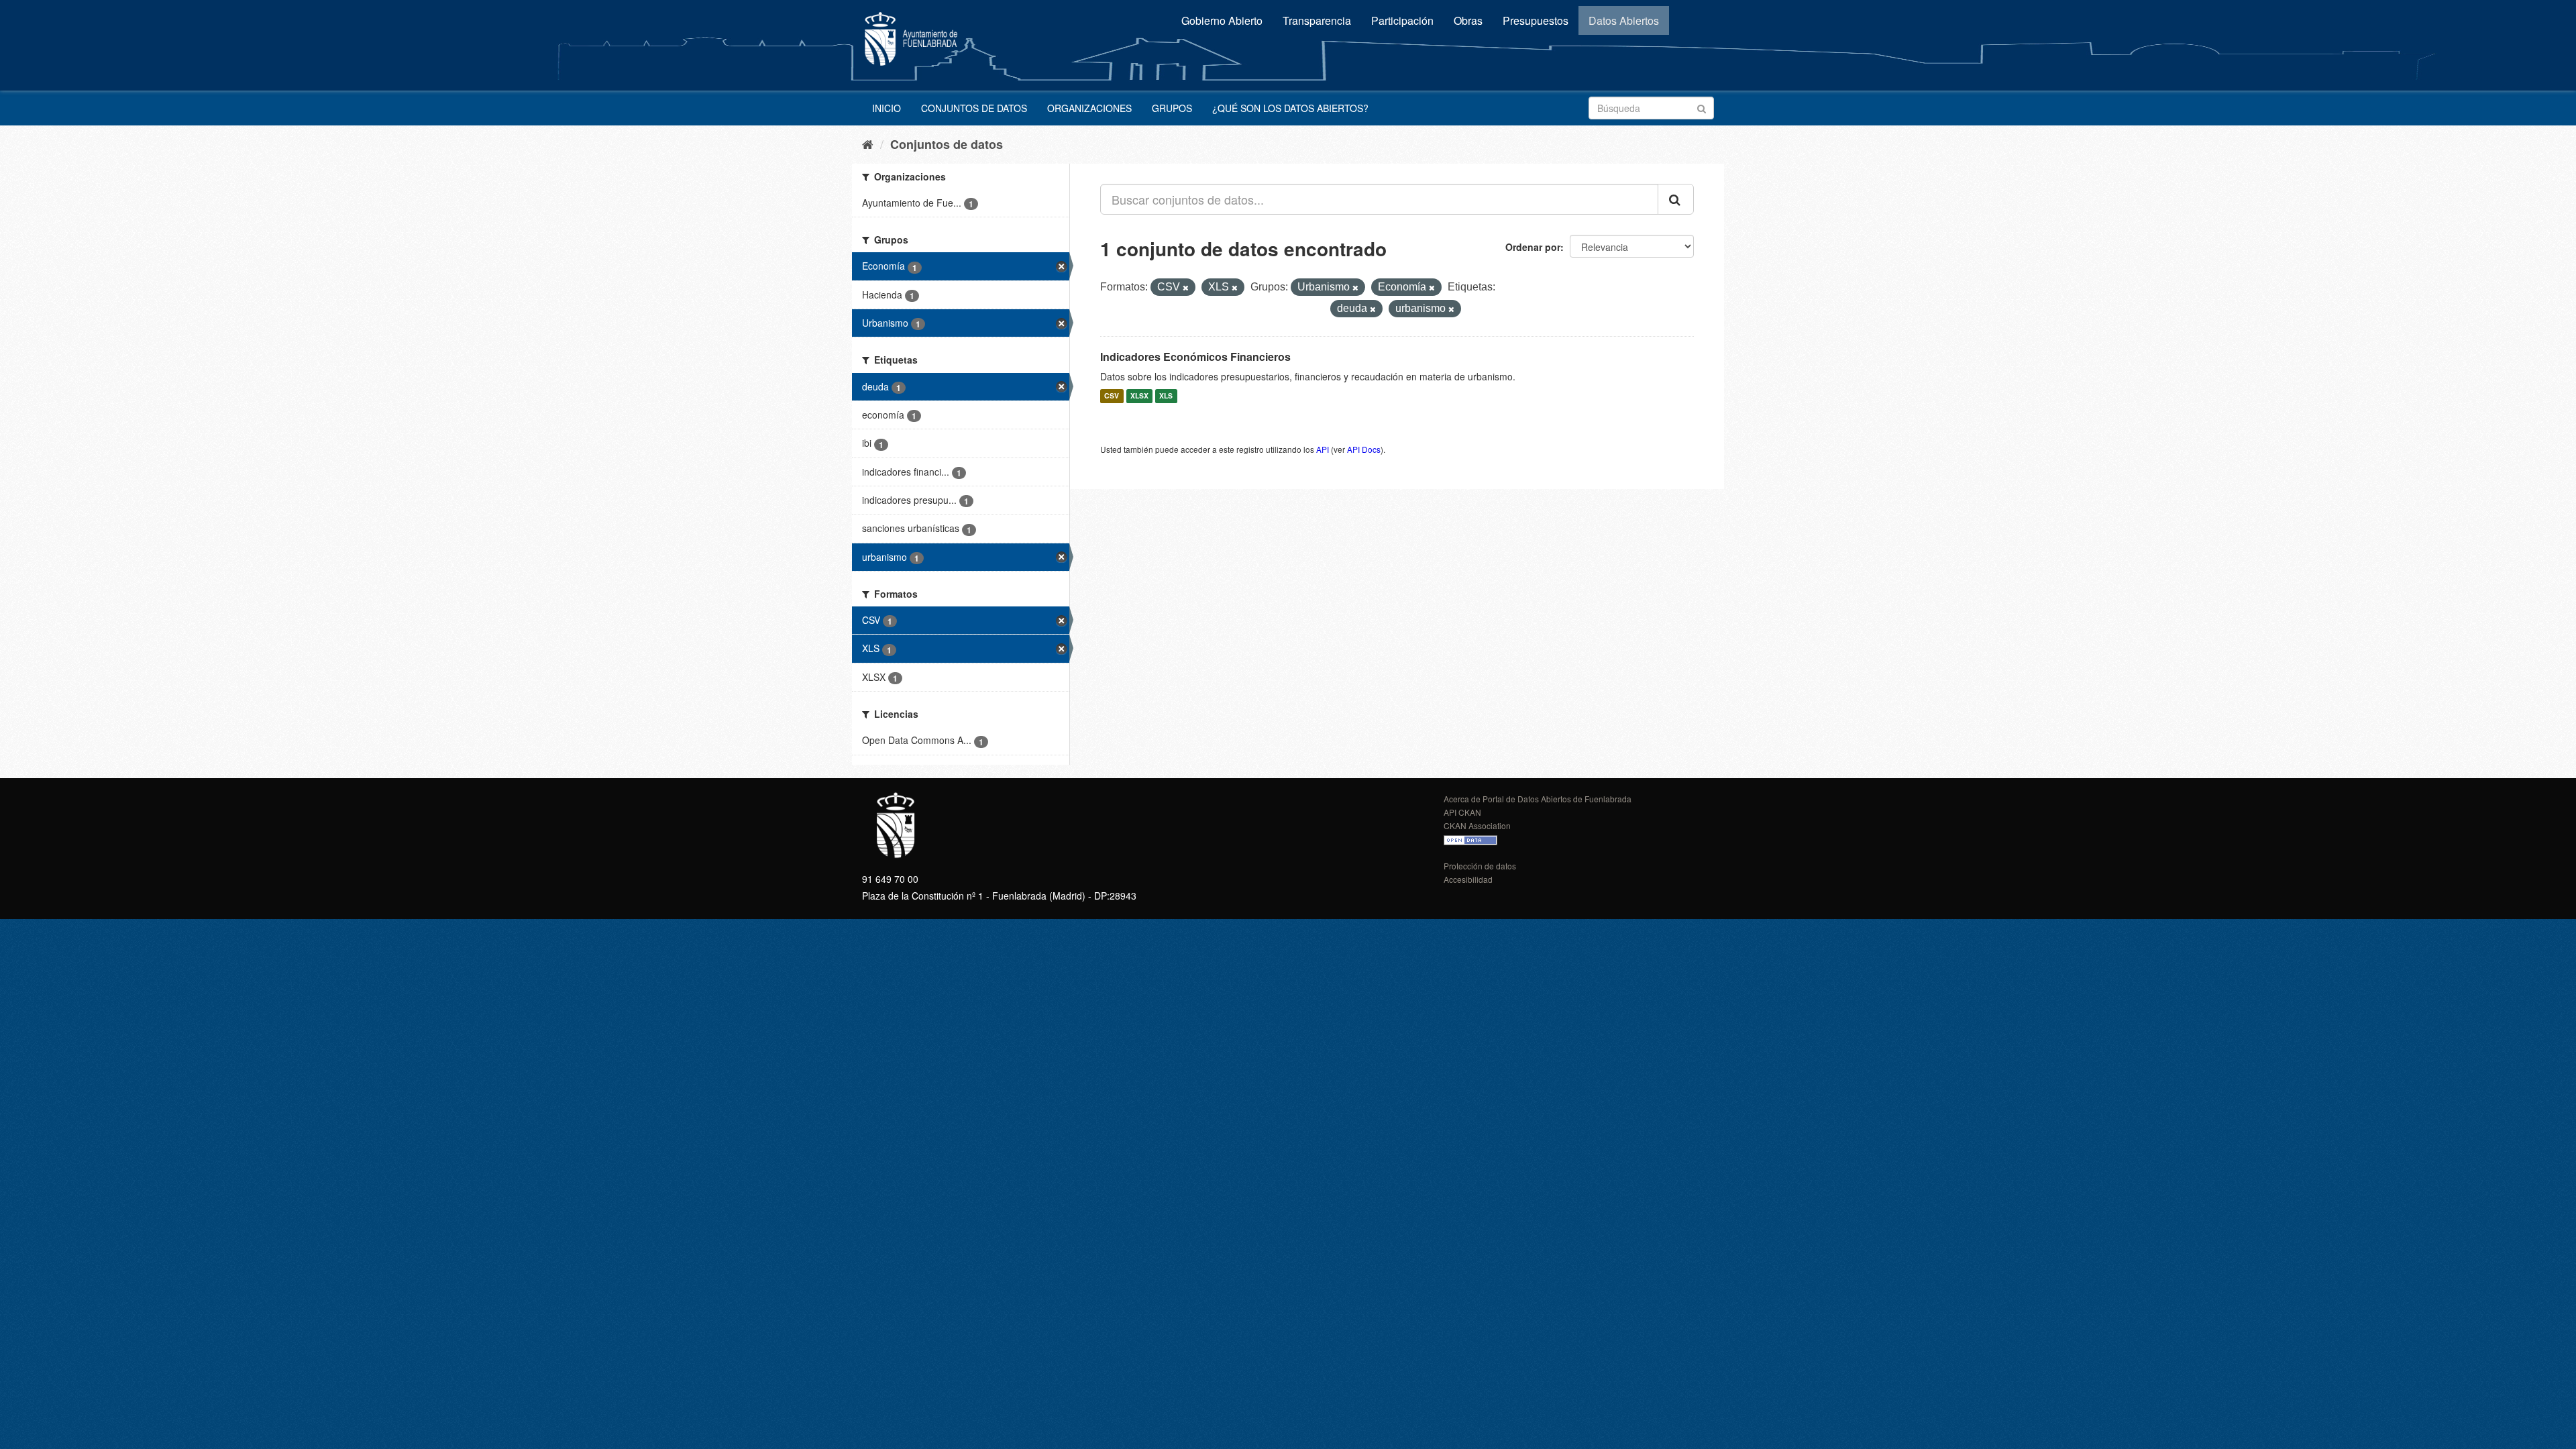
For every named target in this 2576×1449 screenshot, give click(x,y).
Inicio (887, 108)
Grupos (1172, 108)
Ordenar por (1533, 247)
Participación (1402, 20)
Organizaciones (1089, 108)
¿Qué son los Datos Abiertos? (1290, 108)
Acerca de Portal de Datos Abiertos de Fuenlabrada (1538, 799)
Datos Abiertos (1624, 20)
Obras (1468, 20)
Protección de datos (1480, 866)
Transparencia (1317, 20)
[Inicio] (868, 144)
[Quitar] (1186, 288)
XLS (1166, 396)
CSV (1112, 396)
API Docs (1364, 449)
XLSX (1139, 396)
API (1323, 449)
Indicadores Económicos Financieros (1195, 357)
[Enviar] (1702, 107)
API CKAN (1462, 812)
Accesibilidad (1468, 879)
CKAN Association (1477, 825)
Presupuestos (1536, 20)
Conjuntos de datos (974, 108)
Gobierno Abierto (1222, 20)
